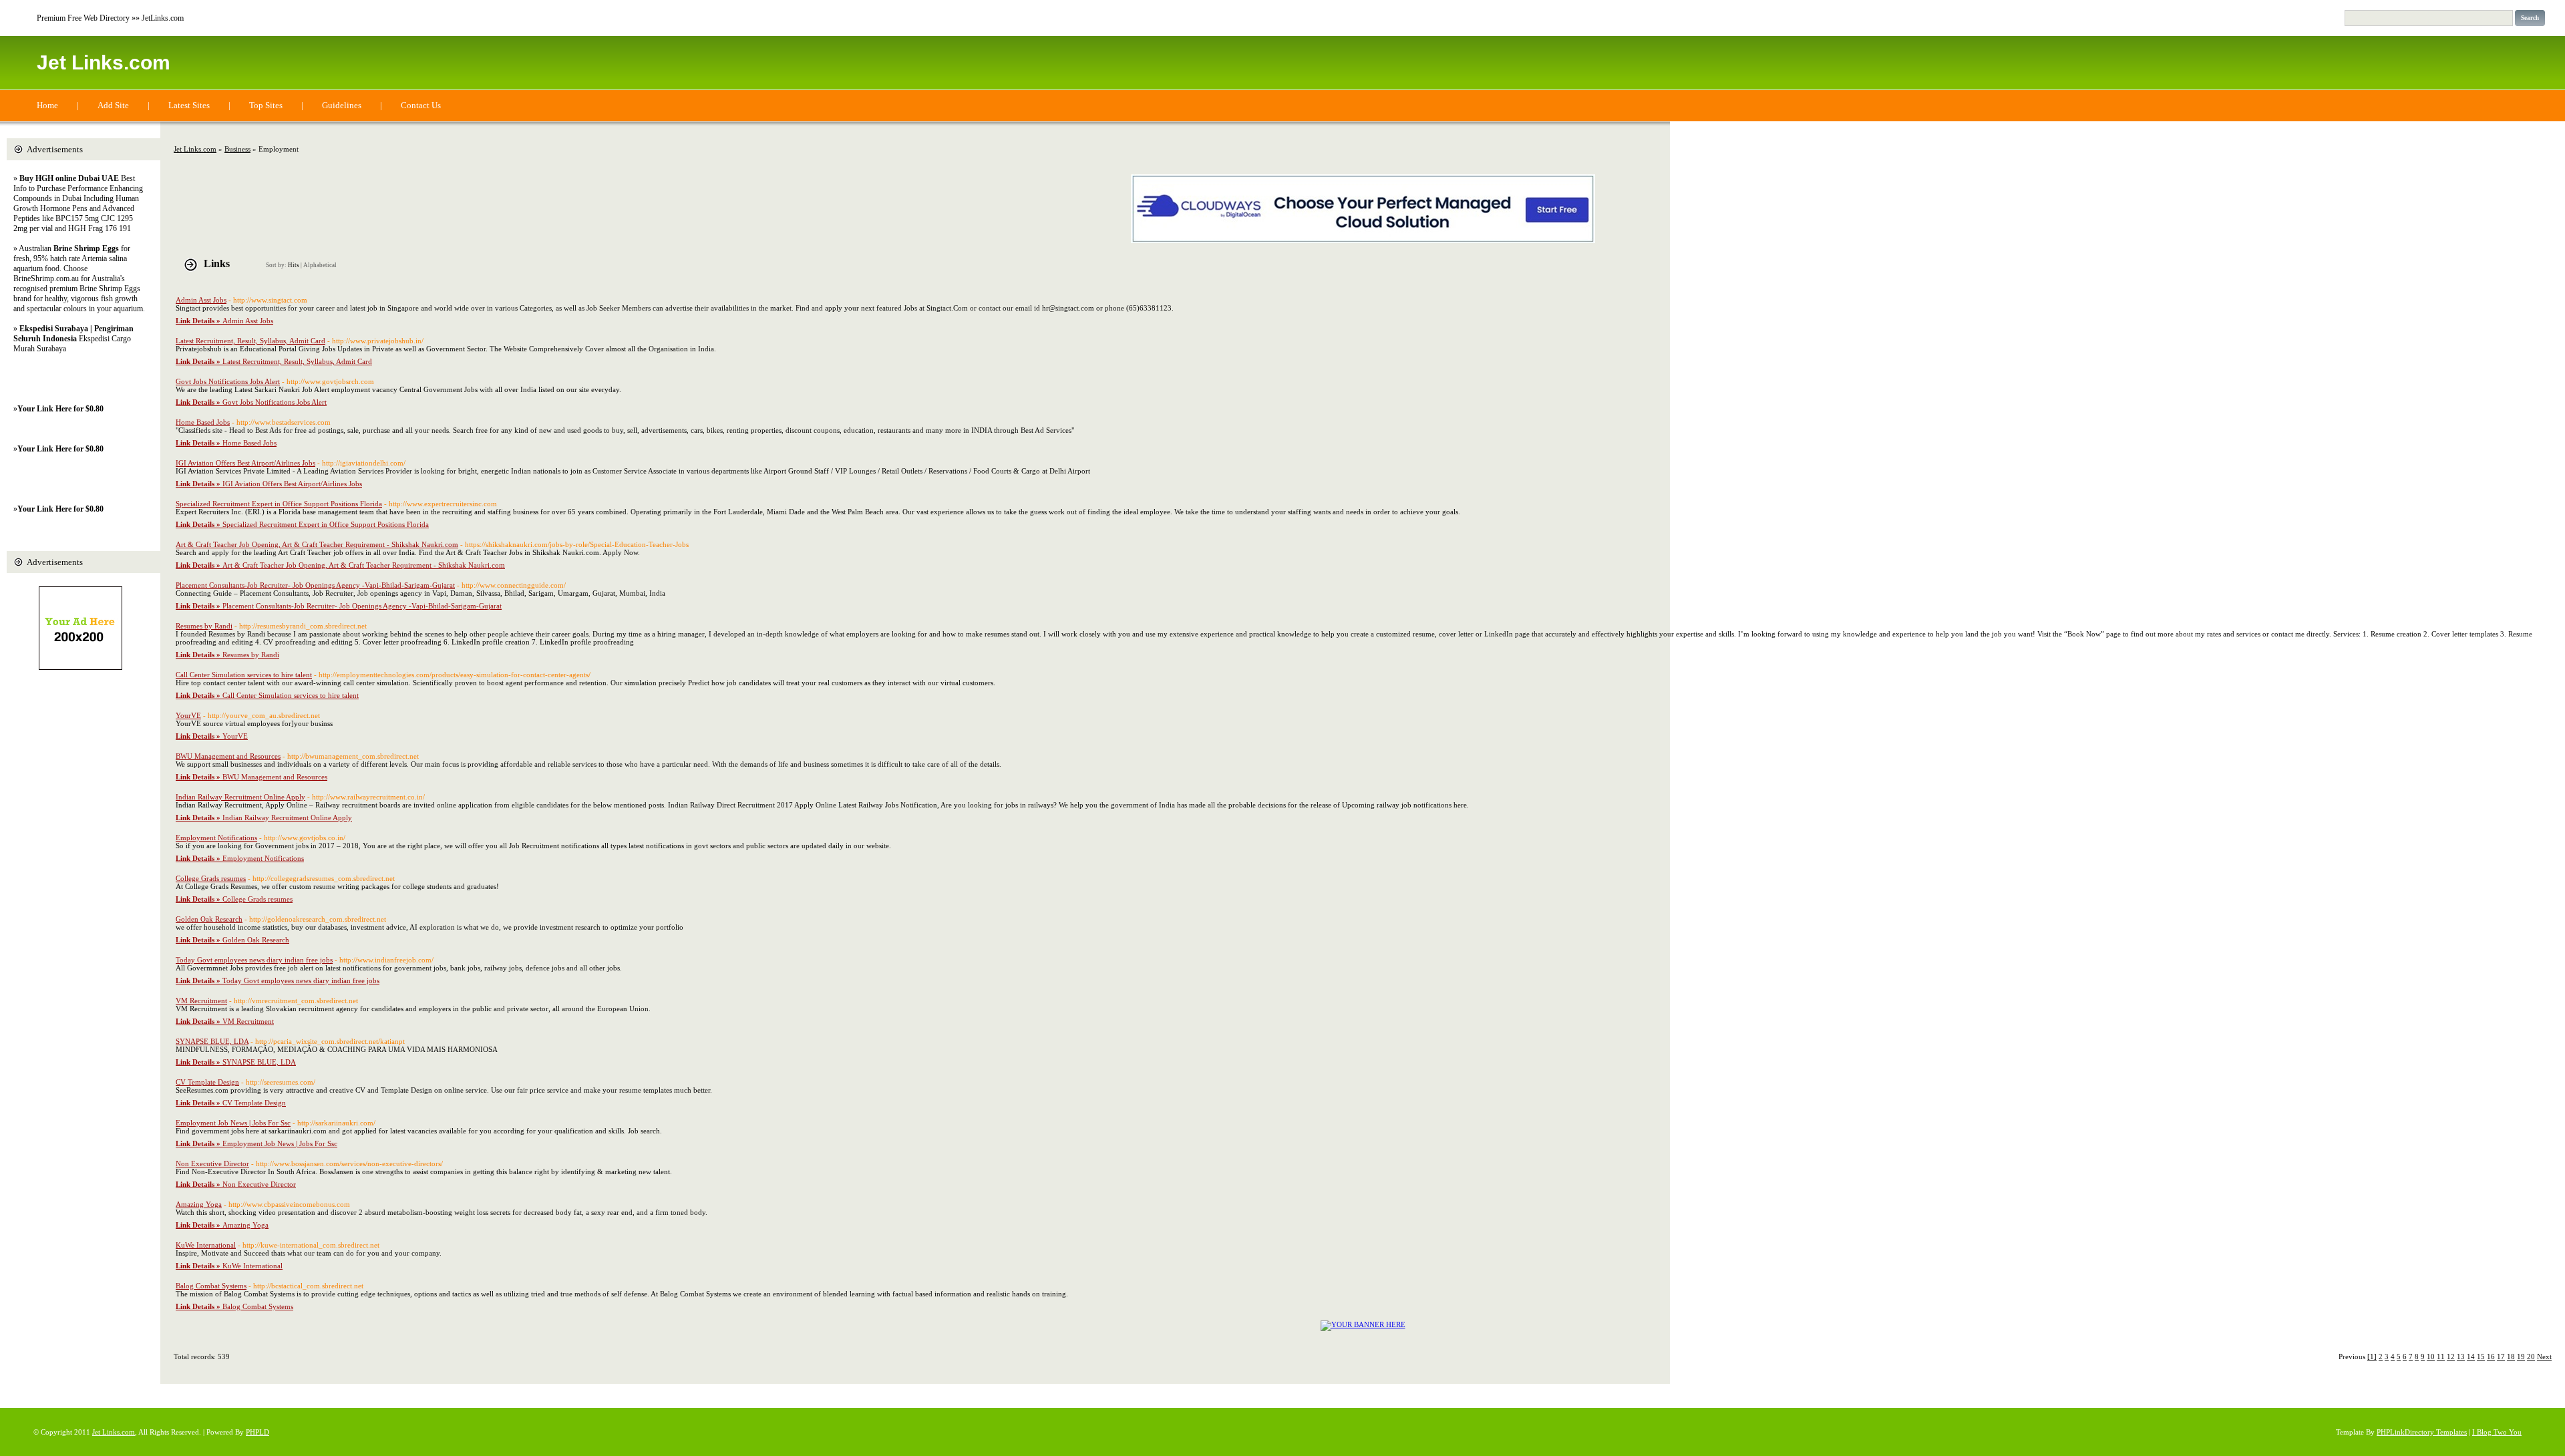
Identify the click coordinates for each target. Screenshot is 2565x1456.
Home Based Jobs (203, 422)
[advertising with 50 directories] (1363, 1324)
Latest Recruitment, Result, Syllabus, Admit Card (250, 341)
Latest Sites (189, 105)
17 (2501, 1356)
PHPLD (258, 1432)
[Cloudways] (1363, 240)
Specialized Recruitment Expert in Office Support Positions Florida (279, 504)
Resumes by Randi (204, 626)
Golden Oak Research (209, 919)
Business (237, 149)
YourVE (188, 715)
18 (2511, 1356)
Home (47, 105)
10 (2431, 1356)
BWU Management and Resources (228, 756)
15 (2481, 1356)
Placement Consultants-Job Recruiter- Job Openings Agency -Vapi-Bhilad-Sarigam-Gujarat (315, 585)
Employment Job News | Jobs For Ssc (233, 1123)
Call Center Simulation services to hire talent (244, 675)
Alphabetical (320, 265)
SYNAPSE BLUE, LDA (212, 1041)
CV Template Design (207, 1082)
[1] (2372, 1356)
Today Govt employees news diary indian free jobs (254, 960)
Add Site (113, 105)
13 (2461, 1356)
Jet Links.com (104, 62)
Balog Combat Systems (211, 1286)
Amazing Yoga (199, 1204)
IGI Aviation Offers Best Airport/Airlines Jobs (245, 463)
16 (2491, 1356)
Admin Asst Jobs (201, 300)
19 (2521, 1356)
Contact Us (421, 105)
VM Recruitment (201, 1000)
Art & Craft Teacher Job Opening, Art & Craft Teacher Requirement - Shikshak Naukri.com (317, 544)
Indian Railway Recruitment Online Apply (240, 797)
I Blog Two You (2497, 1432)
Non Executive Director (212, 1163)
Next (2544, 1356)
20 (2531, 1356)
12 (2451, 1356)
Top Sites (266, 105)
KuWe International (206, 1245)
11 (2441, 1356)
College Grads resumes (211, 878)
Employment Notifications (216, 838)
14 (2471, 1356)
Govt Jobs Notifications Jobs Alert (228, 381)
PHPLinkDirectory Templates (2422, 1432)
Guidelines (342, 105)
